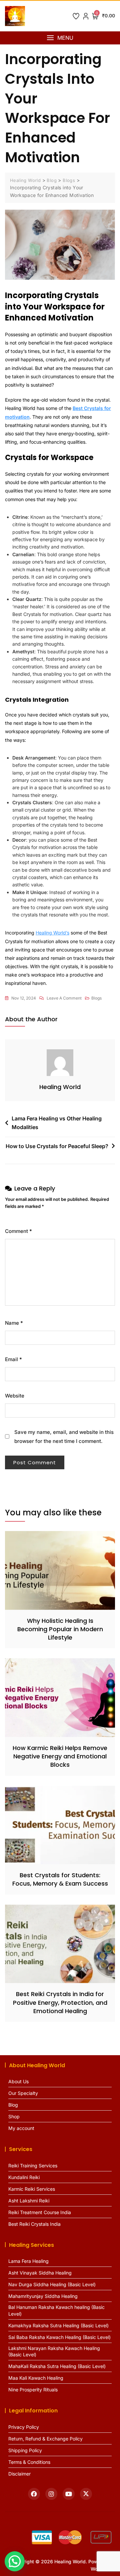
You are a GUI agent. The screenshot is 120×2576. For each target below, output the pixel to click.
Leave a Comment (64, 999)
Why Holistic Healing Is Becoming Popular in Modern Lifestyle (60, 1629)
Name (14, 1323)
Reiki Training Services (33, 2166)
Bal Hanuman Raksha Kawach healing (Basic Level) (56, 2310)
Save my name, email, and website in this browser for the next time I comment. (64, 1437)
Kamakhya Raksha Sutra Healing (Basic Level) (58, 2325)
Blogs (96, 998)
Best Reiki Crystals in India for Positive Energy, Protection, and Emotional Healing (60, 2002)
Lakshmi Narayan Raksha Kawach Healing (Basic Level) (54, 2351)
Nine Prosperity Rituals (33, 2390)
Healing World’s (52, 933)
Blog (13, 2105)
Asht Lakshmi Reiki (29, 2201)
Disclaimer (19, 2474)
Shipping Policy (25, 2450)
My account (21, 2128)
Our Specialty (23, 2093)
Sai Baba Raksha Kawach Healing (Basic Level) (59, 2337)
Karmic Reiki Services (32, 2189)
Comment (18, 1231)
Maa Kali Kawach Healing (36, 2378)
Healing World (60, 1087)
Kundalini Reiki (24, 2177)
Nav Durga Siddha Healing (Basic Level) (52, 2284)
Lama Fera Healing (28, 2261)
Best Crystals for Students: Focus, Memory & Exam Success (60, 1879)
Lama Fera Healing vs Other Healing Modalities (57, 1123)
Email (13, 1359)
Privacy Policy (24, 2427)
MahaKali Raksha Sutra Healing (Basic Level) (57, 2366)
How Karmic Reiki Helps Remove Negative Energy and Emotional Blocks (60, 1756)
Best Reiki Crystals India (34, 2224)
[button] (60, 38)
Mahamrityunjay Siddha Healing (43, 2296)
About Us (18, 2081)
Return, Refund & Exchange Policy (45, 2439)
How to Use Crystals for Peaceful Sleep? (57, 1146)
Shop (14, 2116)
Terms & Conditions (29, 2462)
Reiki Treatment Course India (40, 2212)
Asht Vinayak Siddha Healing (40, 2273)
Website (15, 1396)
